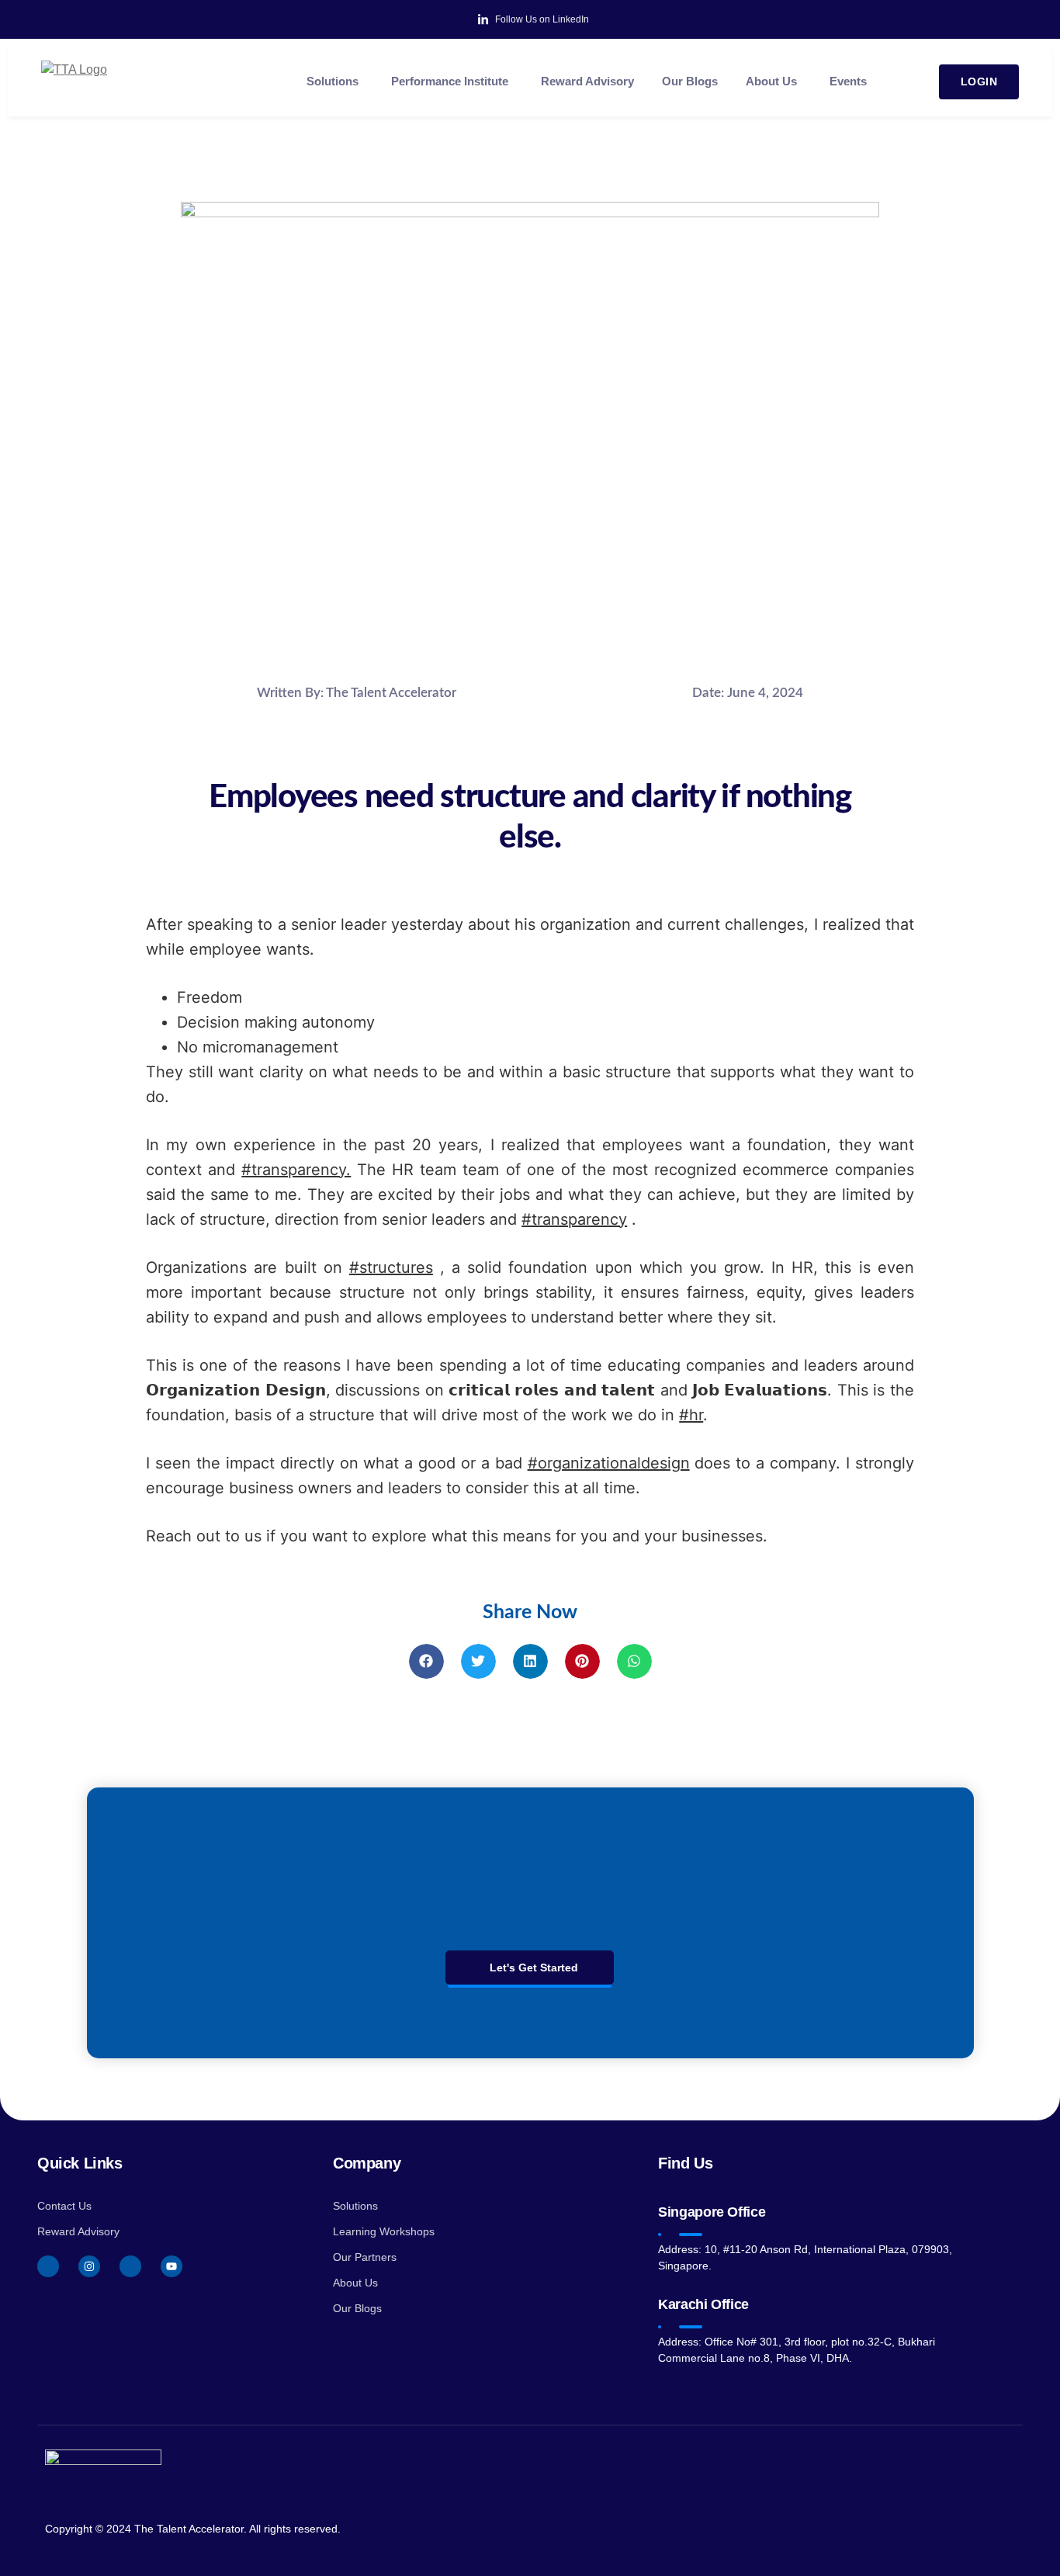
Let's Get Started (534, 1968)
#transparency (574, 1219)
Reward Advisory (587, 81)
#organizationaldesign (609, 1463)
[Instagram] (89, 2266)
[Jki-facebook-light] (48, 2266)
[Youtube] (171, 2266)
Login (979, 81)
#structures (391, 1267)
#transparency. (296, 1170)
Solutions (333, 81)
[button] (426, 1661)
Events (848, 81)
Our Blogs (690, 81)
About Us (771, 81)
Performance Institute (450, 81)
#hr (691, 1415)
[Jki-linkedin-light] (130, 2266)
